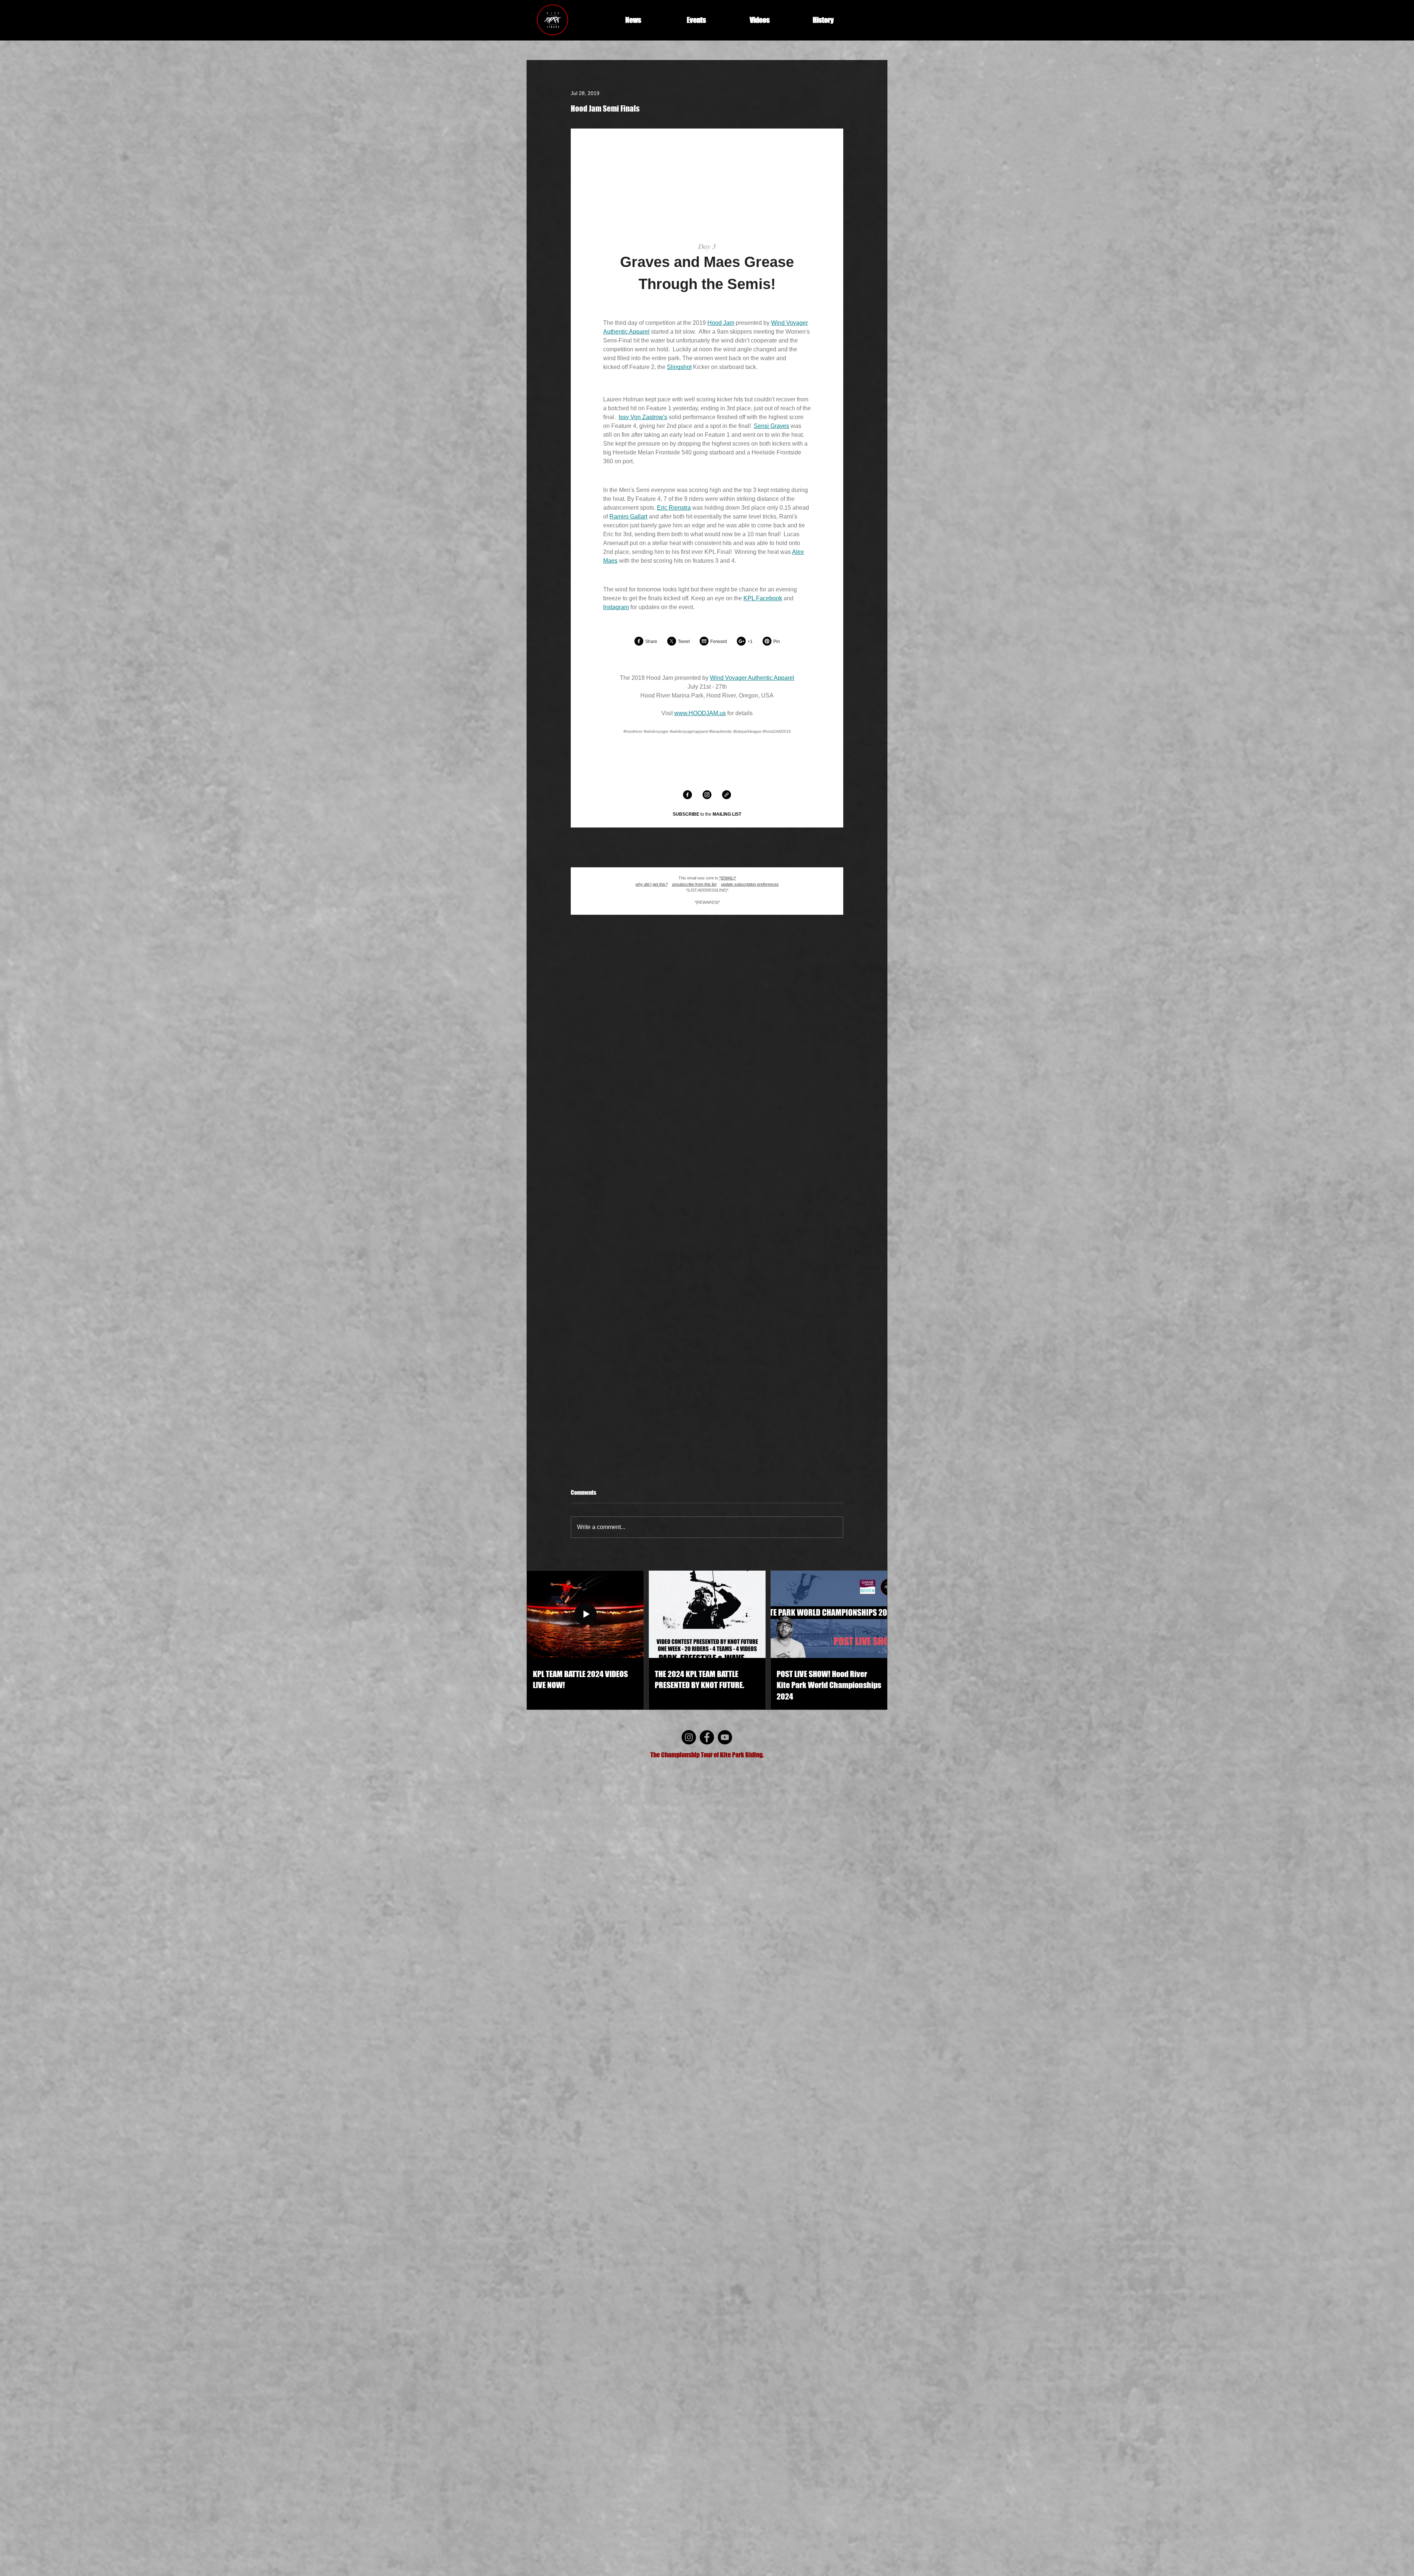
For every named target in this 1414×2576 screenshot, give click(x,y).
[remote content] (707, 522)
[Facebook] (707, 1737)
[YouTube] (725, 1737)
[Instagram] (689, 1737)
